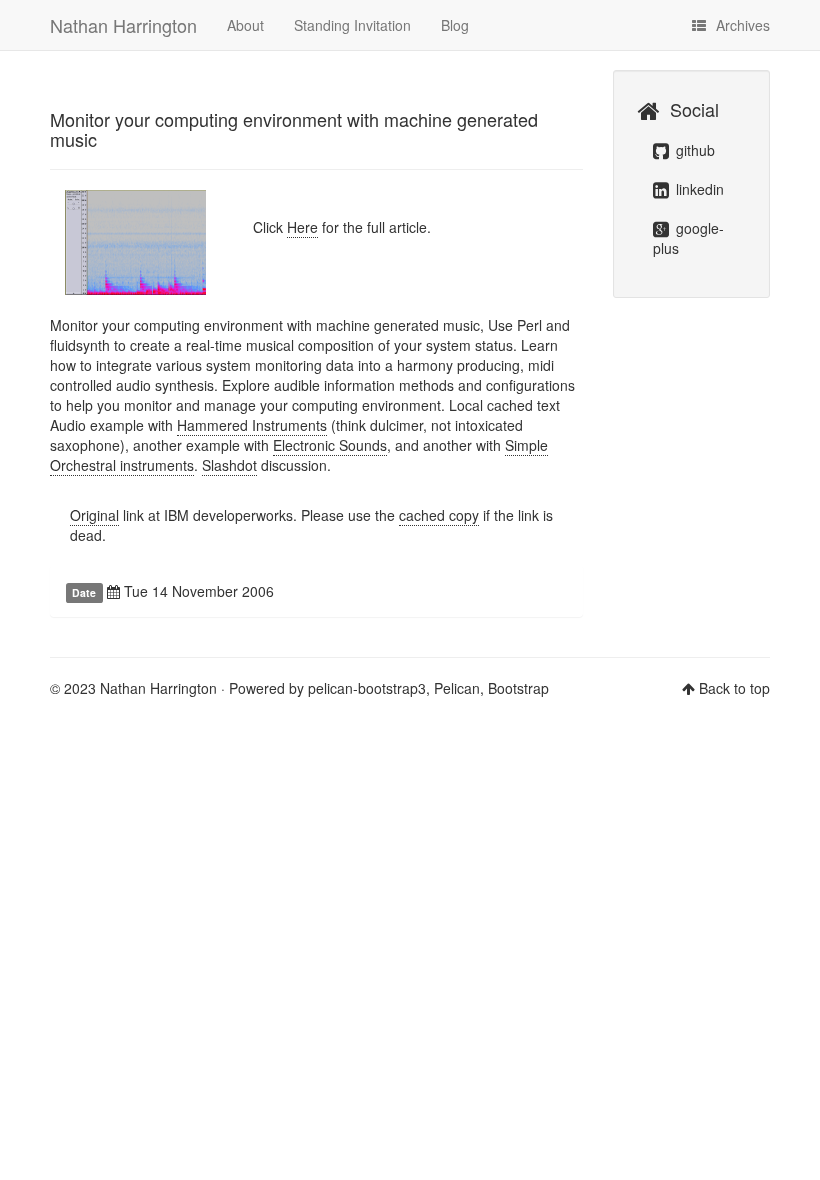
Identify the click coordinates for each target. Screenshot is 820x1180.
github (693, 150)
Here (302, 227)
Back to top (734, 688)
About (245, 25)
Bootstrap (518, 688)
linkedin (698, 189)
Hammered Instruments (252, 425)
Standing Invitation (352, 25)
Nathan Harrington (123, 25)
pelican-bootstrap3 (367, 688)
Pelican (457, 688)
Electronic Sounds (330, 445)
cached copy (439, 515)
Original (94, 515)
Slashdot (229, 465)
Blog (455, 25)
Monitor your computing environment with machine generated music (294, 129)
